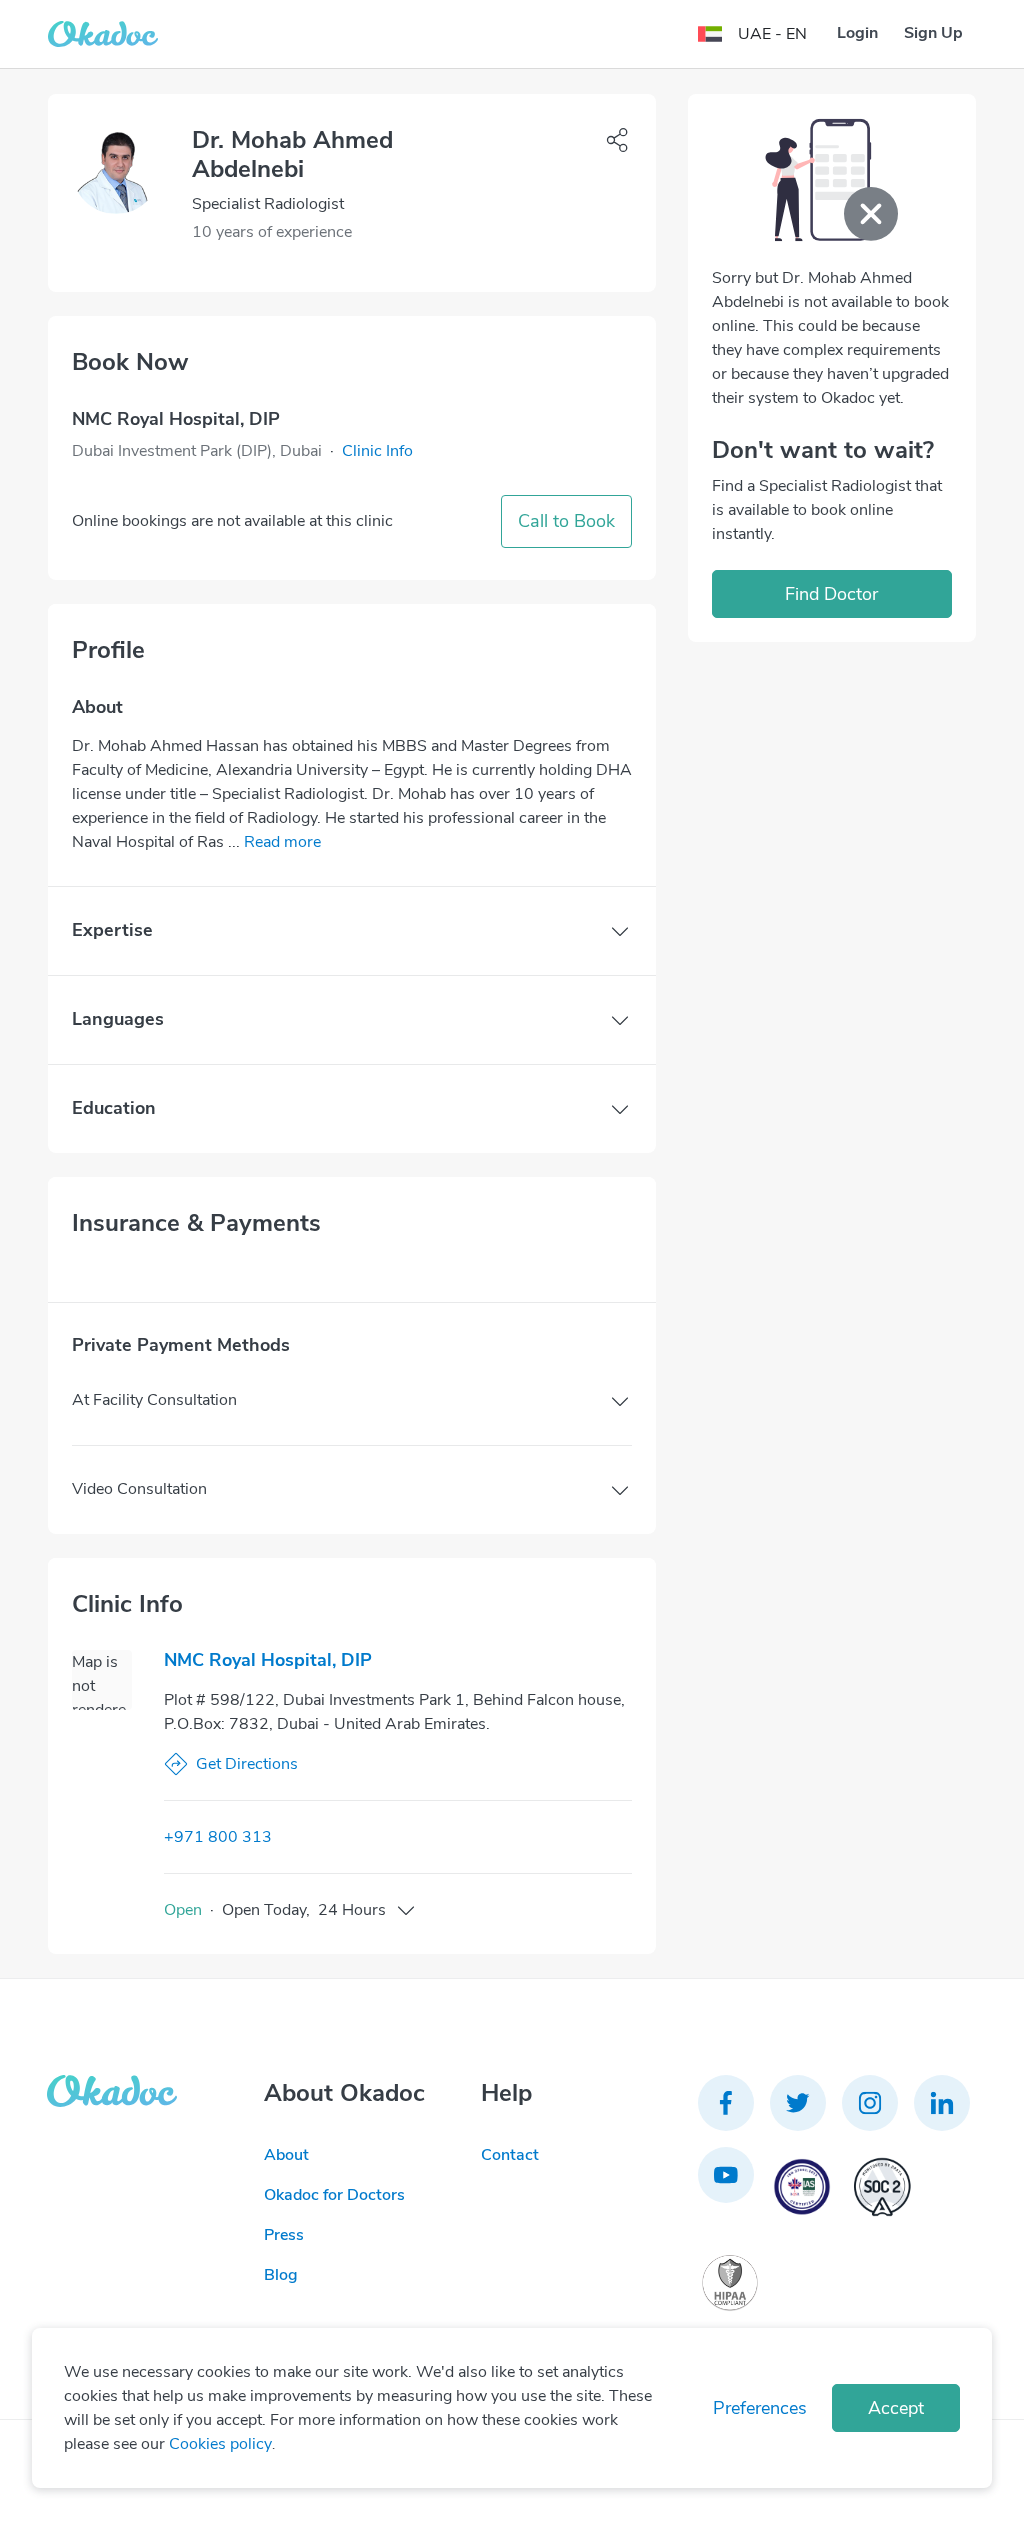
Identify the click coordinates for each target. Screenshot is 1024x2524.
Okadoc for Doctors (334, 2195)
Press (284, 2235)
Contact (510, 2155)
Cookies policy (220, 2444)
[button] (377, 451)
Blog (281, 2275)
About (286, 2155)
